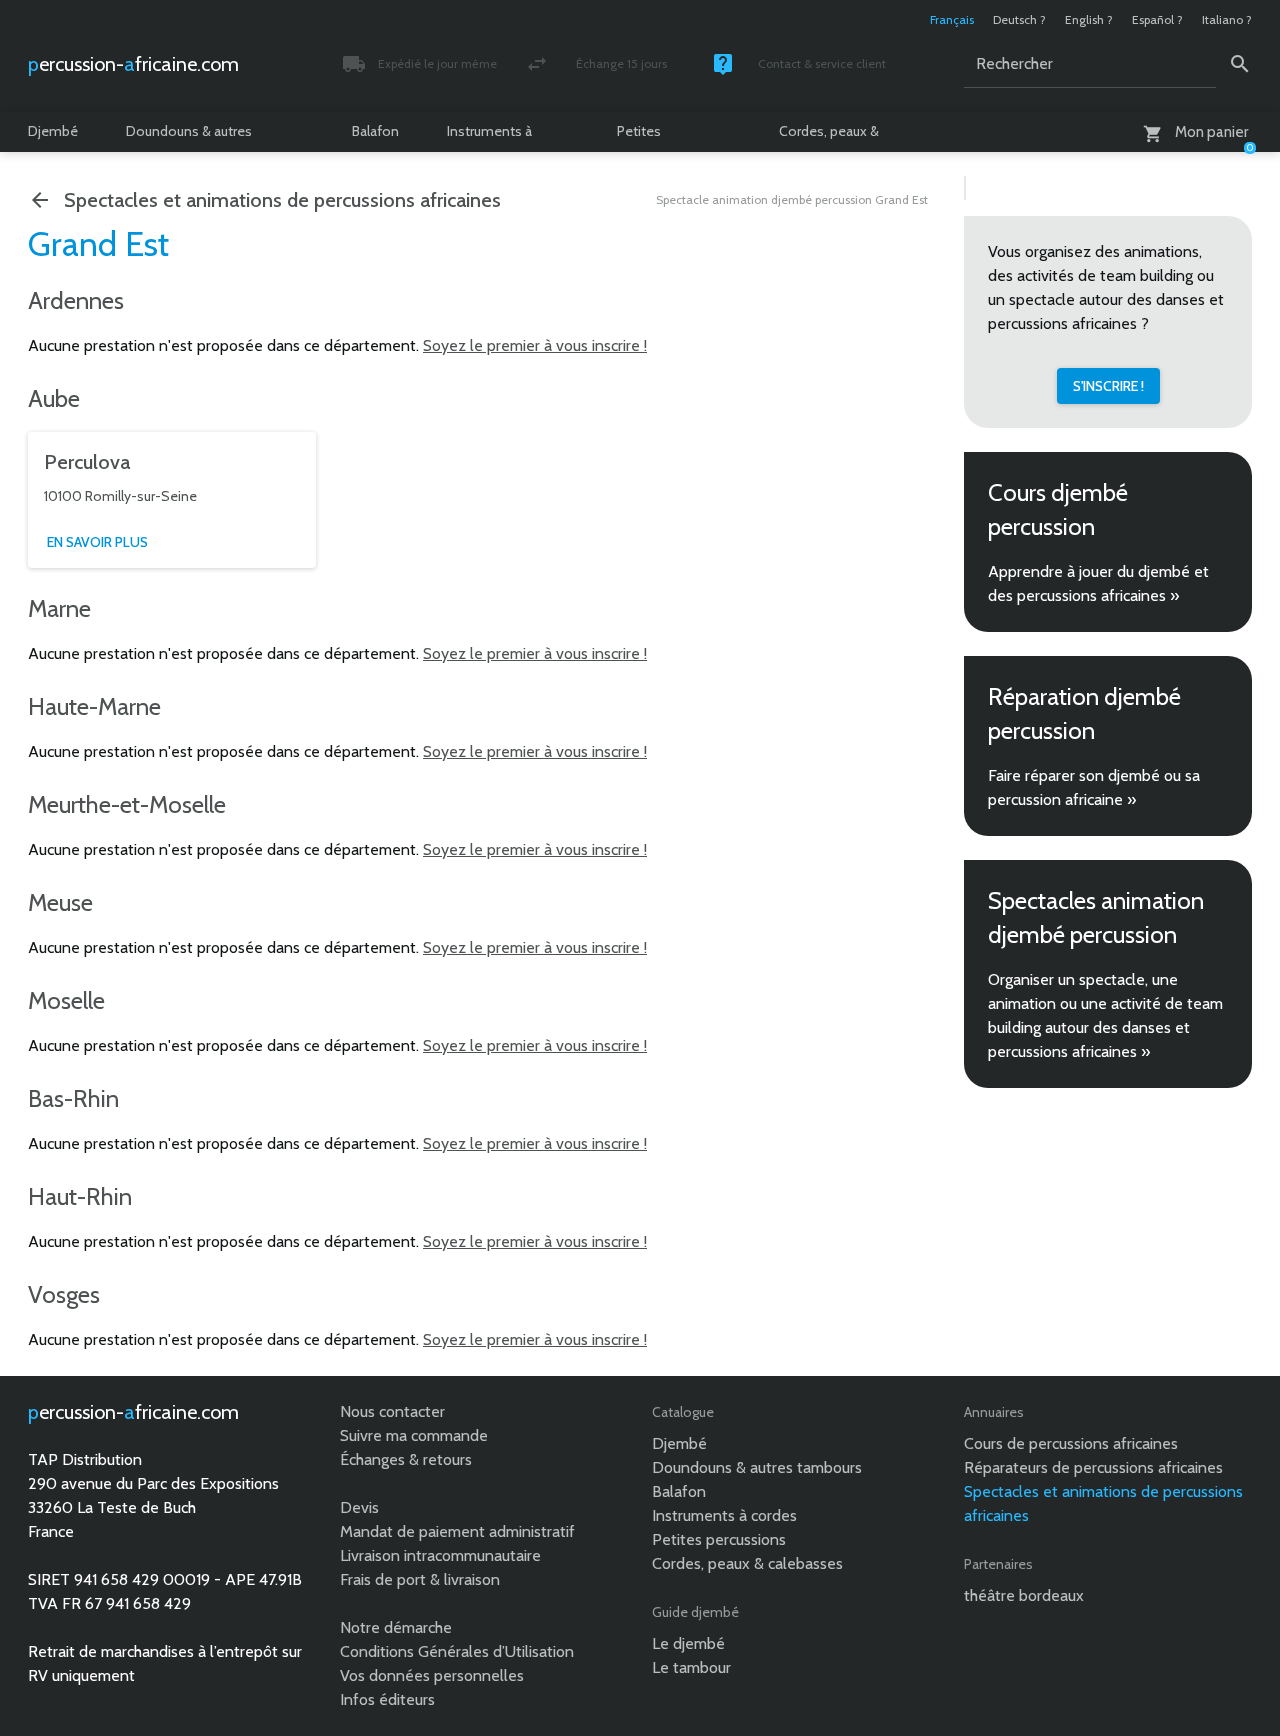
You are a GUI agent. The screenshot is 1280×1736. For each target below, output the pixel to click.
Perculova (87, 462)
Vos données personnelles (432, 1675)
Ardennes (76, 300)
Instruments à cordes (489, 137)
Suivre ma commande (414, 1435)
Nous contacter (392, 1411)
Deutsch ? (1019, 19)
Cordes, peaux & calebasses (829, 137)
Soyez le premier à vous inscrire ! (535, 345)
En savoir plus (97, 542)
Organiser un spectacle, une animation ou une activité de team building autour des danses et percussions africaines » (1105, 1015)
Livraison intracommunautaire (440, 1555)
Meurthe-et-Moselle (127, 804)
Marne (59, 608)
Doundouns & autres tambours (189, 137)
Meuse (60, 902)
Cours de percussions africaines (1071, 1443)
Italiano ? (1227, 19)
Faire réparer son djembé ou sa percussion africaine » (1094, 787)
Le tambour (691, 1667)
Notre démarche (396, 1627)
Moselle (66, 1000)
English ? (1089, 19)
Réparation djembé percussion (1084, 713)
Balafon (375, 131)
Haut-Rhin (80, 1196)
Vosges (64, 1294)
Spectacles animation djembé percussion (1096, 917)
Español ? (1157, 19)
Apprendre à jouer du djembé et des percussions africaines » (1098, 583)
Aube (54, 398)
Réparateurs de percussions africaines (1093, 1467)
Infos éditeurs (387, 1699)
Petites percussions (654, 137)
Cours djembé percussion (1058, 509)
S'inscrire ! (1108, 386)
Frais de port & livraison (420, 1579)
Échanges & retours (406, 1459)
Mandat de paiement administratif (457, 1531)
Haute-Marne (94, 706)
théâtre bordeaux (1024, 1595)
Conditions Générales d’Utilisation (457, 1651)
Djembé (53, 131)
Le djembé (688, 1643)
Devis (359, 1507)
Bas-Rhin (73, 1098)
